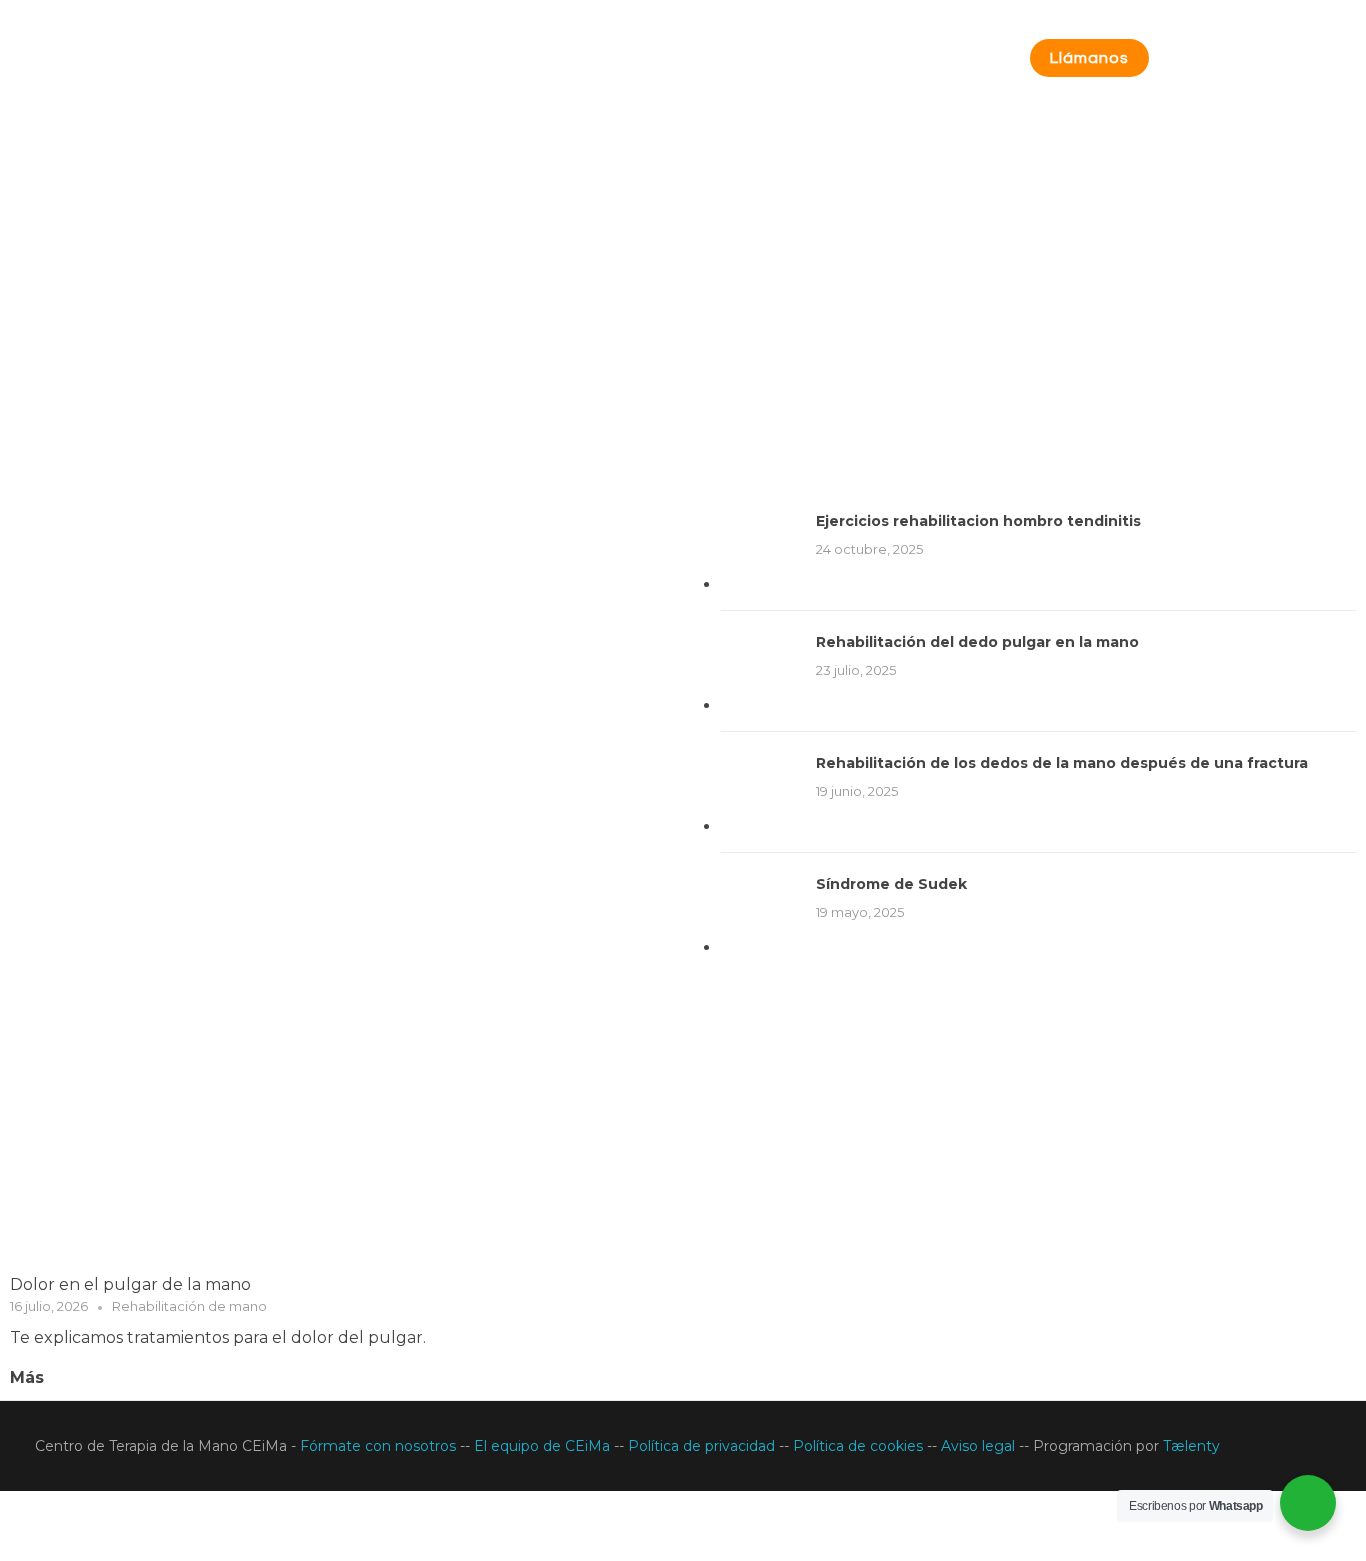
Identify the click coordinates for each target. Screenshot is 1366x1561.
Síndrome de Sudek (891, 884)
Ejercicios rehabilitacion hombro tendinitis (978, 521)
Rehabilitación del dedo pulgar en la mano (977, 642)
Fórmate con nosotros (380, 1446)
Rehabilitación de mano (189, 1306)
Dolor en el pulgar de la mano (130, 1284)
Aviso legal (980, 1446)
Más (27, 1377)
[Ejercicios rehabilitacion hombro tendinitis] (761, 550)
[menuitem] (683, 1510)
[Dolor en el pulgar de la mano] (336, 881)
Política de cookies (860, 1446)
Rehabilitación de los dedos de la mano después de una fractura (1062, 763)
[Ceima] (205, 66)
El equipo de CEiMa (542, 1446)
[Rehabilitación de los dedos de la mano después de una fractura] (761, 792)
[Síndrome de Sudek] (761, 913)
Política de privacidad (703, 1446)
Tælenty (1191, 1446)
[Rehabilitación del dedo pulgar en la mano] (761, 671)
